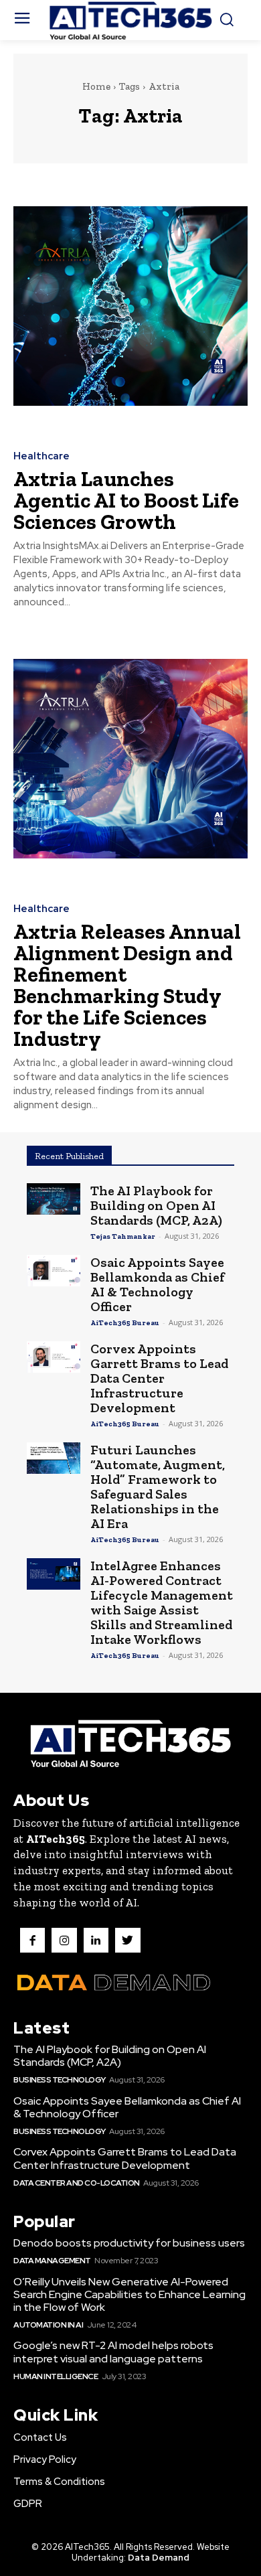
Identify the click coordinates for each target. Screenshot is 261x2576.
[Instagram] (64, 1940)
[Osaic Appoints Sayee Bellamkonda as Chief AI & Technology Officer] (54, 1271)
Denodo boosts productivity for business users (129, 2243)
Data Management (52, 2261)
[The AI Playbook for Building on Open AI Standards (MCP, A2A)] (54, 1199)
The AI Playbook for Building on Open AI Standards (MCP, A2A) (156, 1205)
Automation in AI (48, 2325)
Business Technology (60, 2080)
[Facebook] (32, 1940)
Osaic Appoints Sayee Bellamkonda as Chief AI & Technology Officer (158, 1284)
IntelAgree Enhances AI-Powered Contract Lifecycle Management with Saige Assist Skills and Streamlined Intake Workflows (162, 1602)
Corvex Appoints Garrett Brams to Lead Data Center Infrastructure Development (159, 1378)
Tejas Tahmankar (123, 1236)
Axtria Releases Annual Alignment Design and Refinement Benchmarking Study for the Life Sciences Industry (127, 985)
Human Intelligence (56, 2376)
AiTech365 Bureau (125, 1323)
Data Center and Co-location (77, 2183)
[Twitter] (127, 1940)
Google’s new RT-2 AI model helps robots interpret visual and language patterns (113, 2352)
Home (96, 86)
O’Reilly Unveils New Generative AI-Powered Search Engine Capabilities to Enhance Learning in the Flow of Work (129, 2294)
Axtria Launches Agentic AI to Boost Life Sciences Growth (126, 500)
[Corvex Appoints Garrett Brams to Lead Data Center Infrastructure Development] (54, 1357)
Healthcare (41, 456)
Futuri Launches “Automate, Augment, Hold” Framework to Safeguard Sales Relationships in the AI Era (158, 1487)
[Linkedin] (96, 1940)
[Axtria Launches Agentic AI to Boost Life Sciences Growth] (130, 306)
